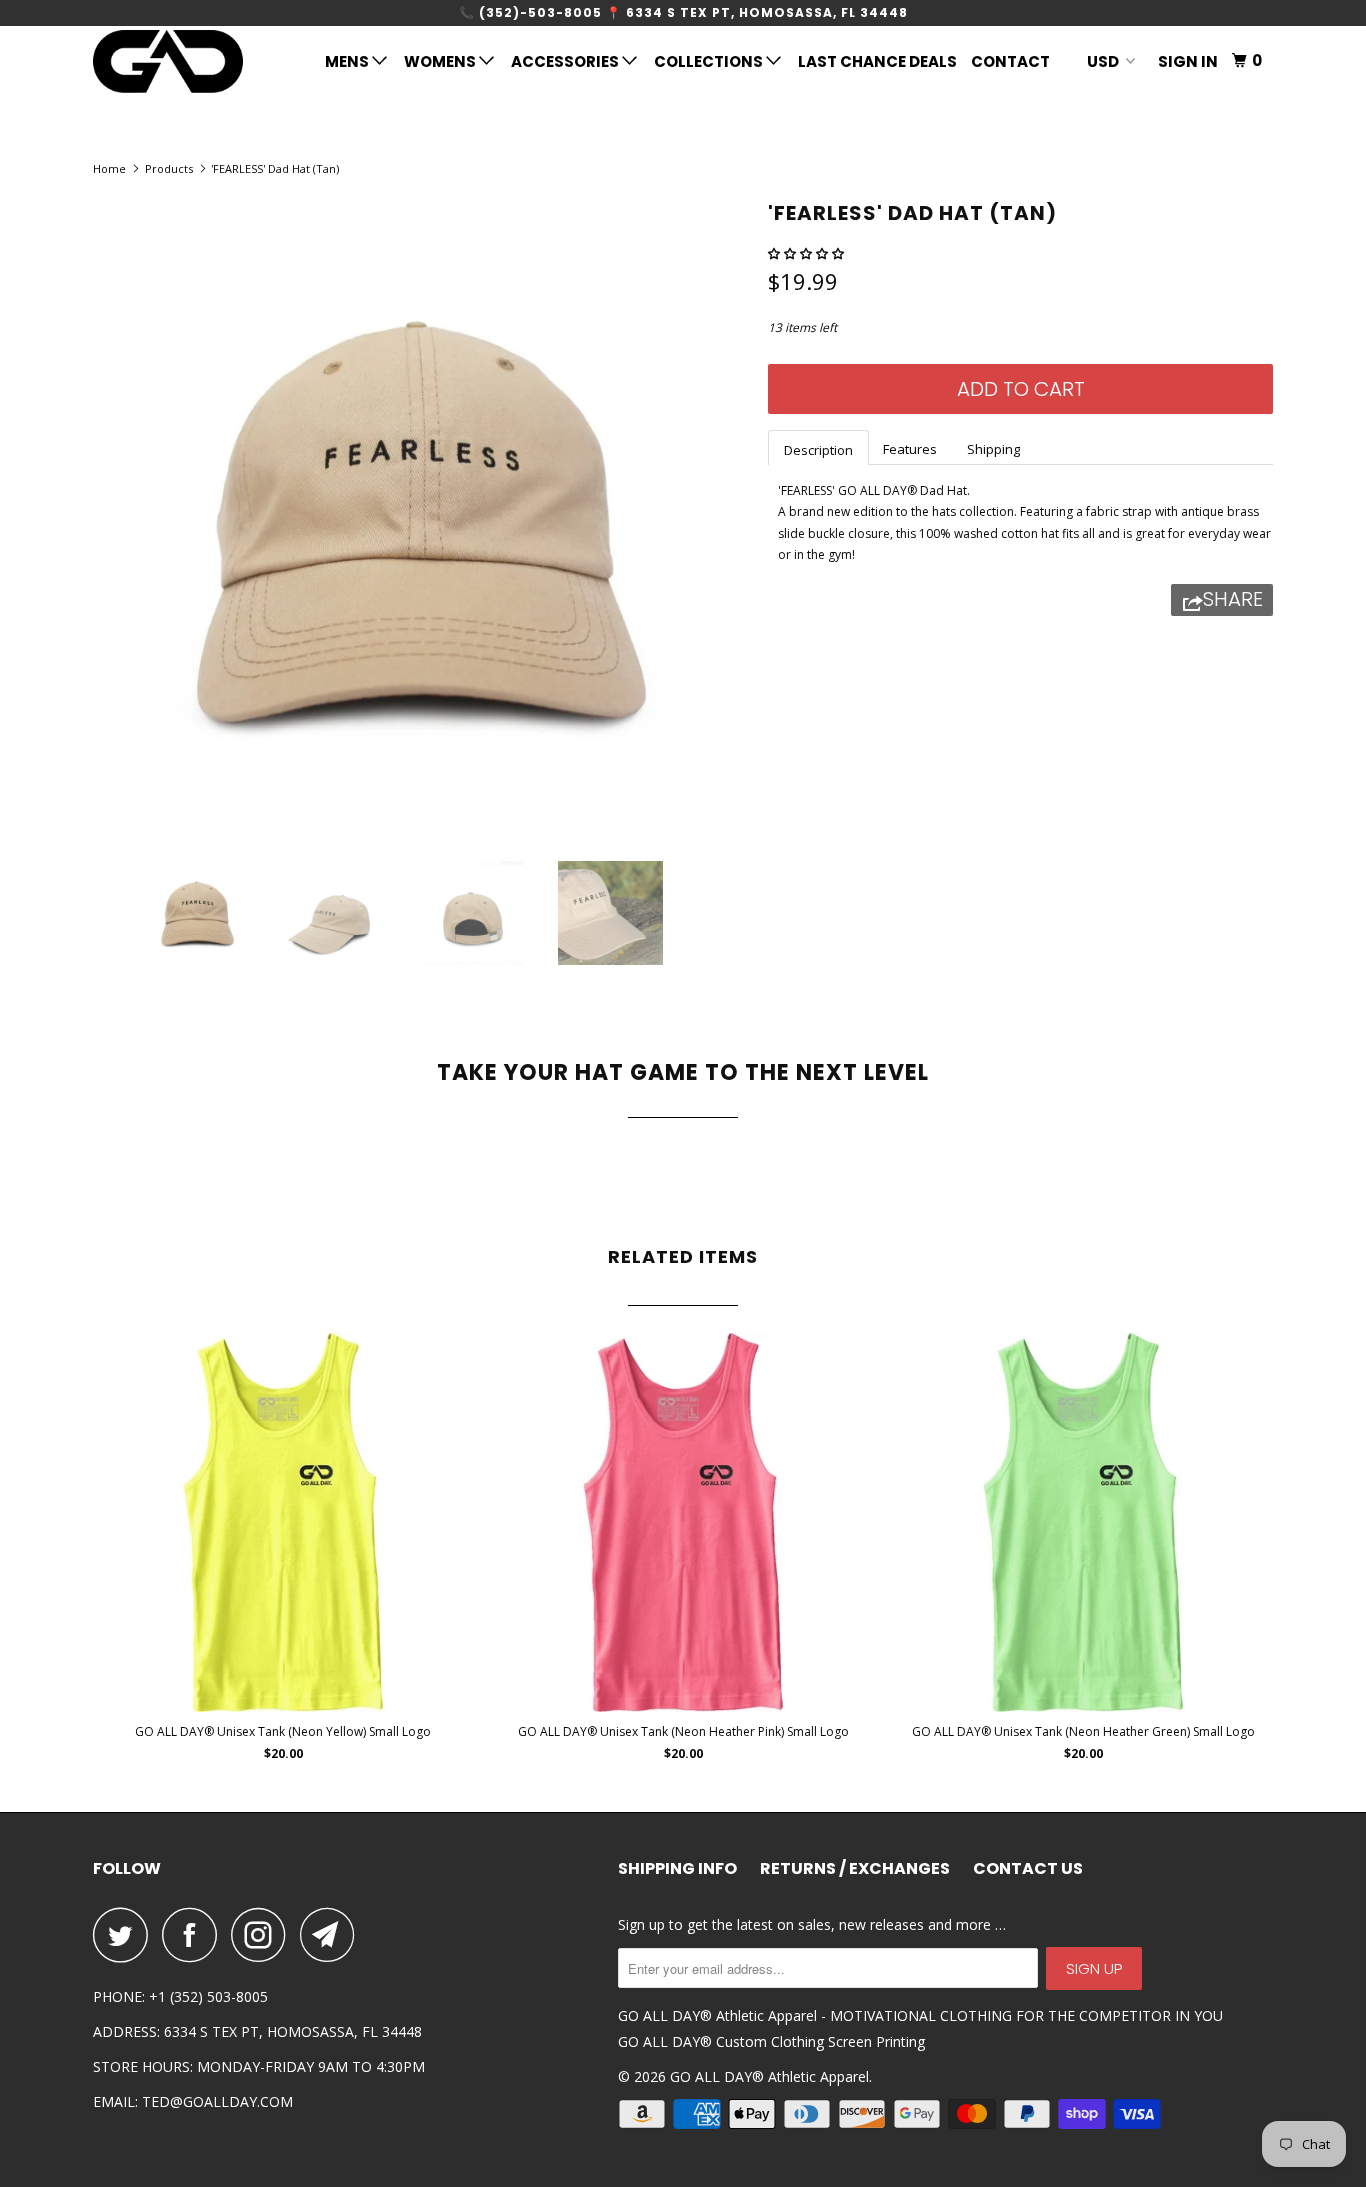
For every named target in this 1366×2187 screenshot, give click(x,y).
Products (169, 168)
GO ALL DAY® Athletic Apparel (769, 2076)
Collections (710, 61)
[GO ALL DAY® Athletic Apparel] (195, 61)
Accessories (566, 61)
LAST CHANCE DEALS (877, 61)
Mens (348, 61)
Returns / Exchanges (855, 1869)
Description (818, 450)
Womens (441, 61)
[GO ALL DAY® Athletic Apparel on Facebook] (195, 1934)
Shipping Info (677, 1869)
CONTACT (1010, 61)
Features (910, 449)
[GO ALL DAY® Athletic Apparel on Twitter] (126, 1934)
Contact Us (1028, 1869)
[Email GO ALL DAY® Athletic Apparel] (333, 1934)
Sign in (1188, 61)
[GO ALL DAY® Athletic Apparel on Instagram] (264, 1934)
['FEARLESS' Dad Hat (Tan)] (420, 518)
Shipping (993, 449)
